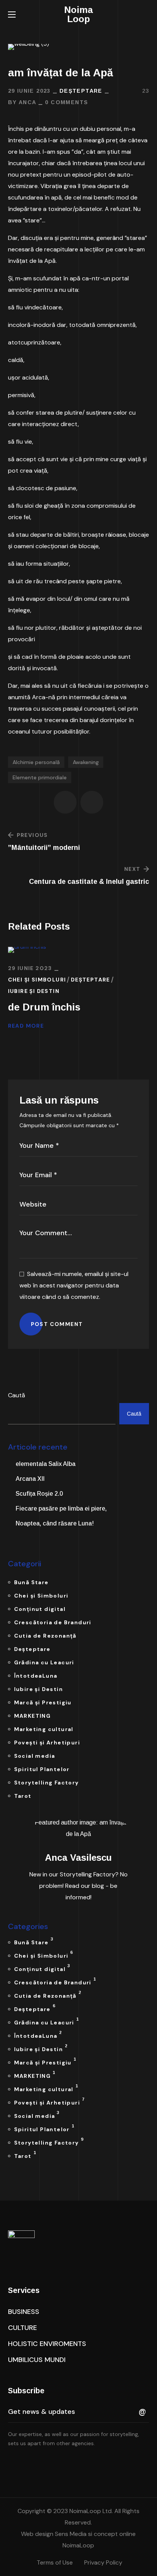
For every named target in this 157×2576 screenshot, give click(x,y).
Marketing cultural (44, 1729)
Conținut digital (40, 1609)
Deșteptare (81, 91)
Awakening (86, 762)
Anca (28, 102)
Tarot (23, 1796)
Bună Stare (31, 1582)
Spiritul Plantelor (42, 1769)
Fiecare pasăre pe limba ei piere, (61, 1508)
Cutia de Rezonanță (45, 1636)
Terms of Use (55, 2562)
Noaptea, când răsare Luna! (55, 1523)
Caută (17, 1395)
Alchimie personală (36, 762)
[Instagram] (59, 2464)
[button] (146, 14)
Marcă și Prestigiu (43, 1702)
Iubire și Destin (34, 991)
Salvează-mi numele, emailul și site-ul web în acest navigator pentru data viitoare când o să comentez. (74, 1285)
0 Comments (66, 102)
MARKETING (33, 1716)
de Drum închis (44, 1007)
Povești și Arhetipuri (47, 1743)
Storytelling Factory (46, 1783)
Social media (35, 1756)
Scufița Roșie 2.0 (39, 1494)
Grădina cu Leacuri (44, 1662)
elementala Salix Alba (46, 1464)
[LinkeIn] (43, 2464)
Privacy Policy (103, 2562)
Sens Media (70, 2534)
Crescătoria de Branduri (53, 1622)
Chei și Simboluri (37, 980)
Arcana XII (30, 1479)
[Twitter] (11, 2464)
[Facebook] (27, 2464)
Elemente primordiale (40, 777)
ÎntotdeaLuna (36, 1676)
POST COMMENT (57, 1324)
